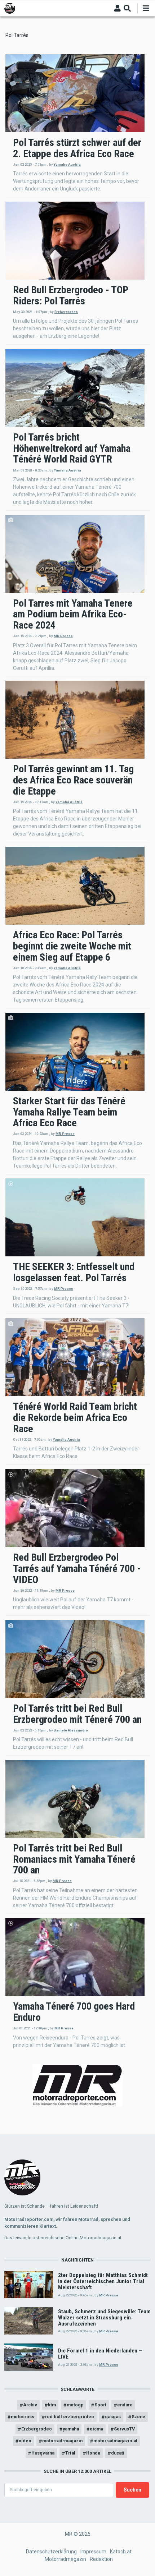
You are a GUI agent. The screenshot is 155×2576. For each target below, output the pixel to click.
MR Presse (63, 636)
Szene (138, 2417)
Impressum (93, 2552)
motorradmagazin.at (115, 2441)
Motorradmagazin (65, 2559)
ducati (118, 2453)
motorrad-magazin (62, 2441)
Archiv (30, 2405)
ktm (52, 2405)
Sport (100, 2405)
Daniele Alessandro (71, 1730)
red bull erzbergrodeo (70, 2417)
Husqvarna (43, 2453)
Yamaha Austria (67, 164)
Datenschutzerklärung (51, 2552)
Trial (70, 2453)
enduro (125, 2405)
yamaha (71, 2429)
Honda (93, 2453)
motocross (23, 2417)
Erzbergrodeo (66, 312)
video (25, 2441)
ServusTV (124, 2429)
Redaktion (101, 2559)
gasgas (113, 2417)
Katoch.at (121, 2552)
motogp (75, 2405)
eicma (96, 2429)
